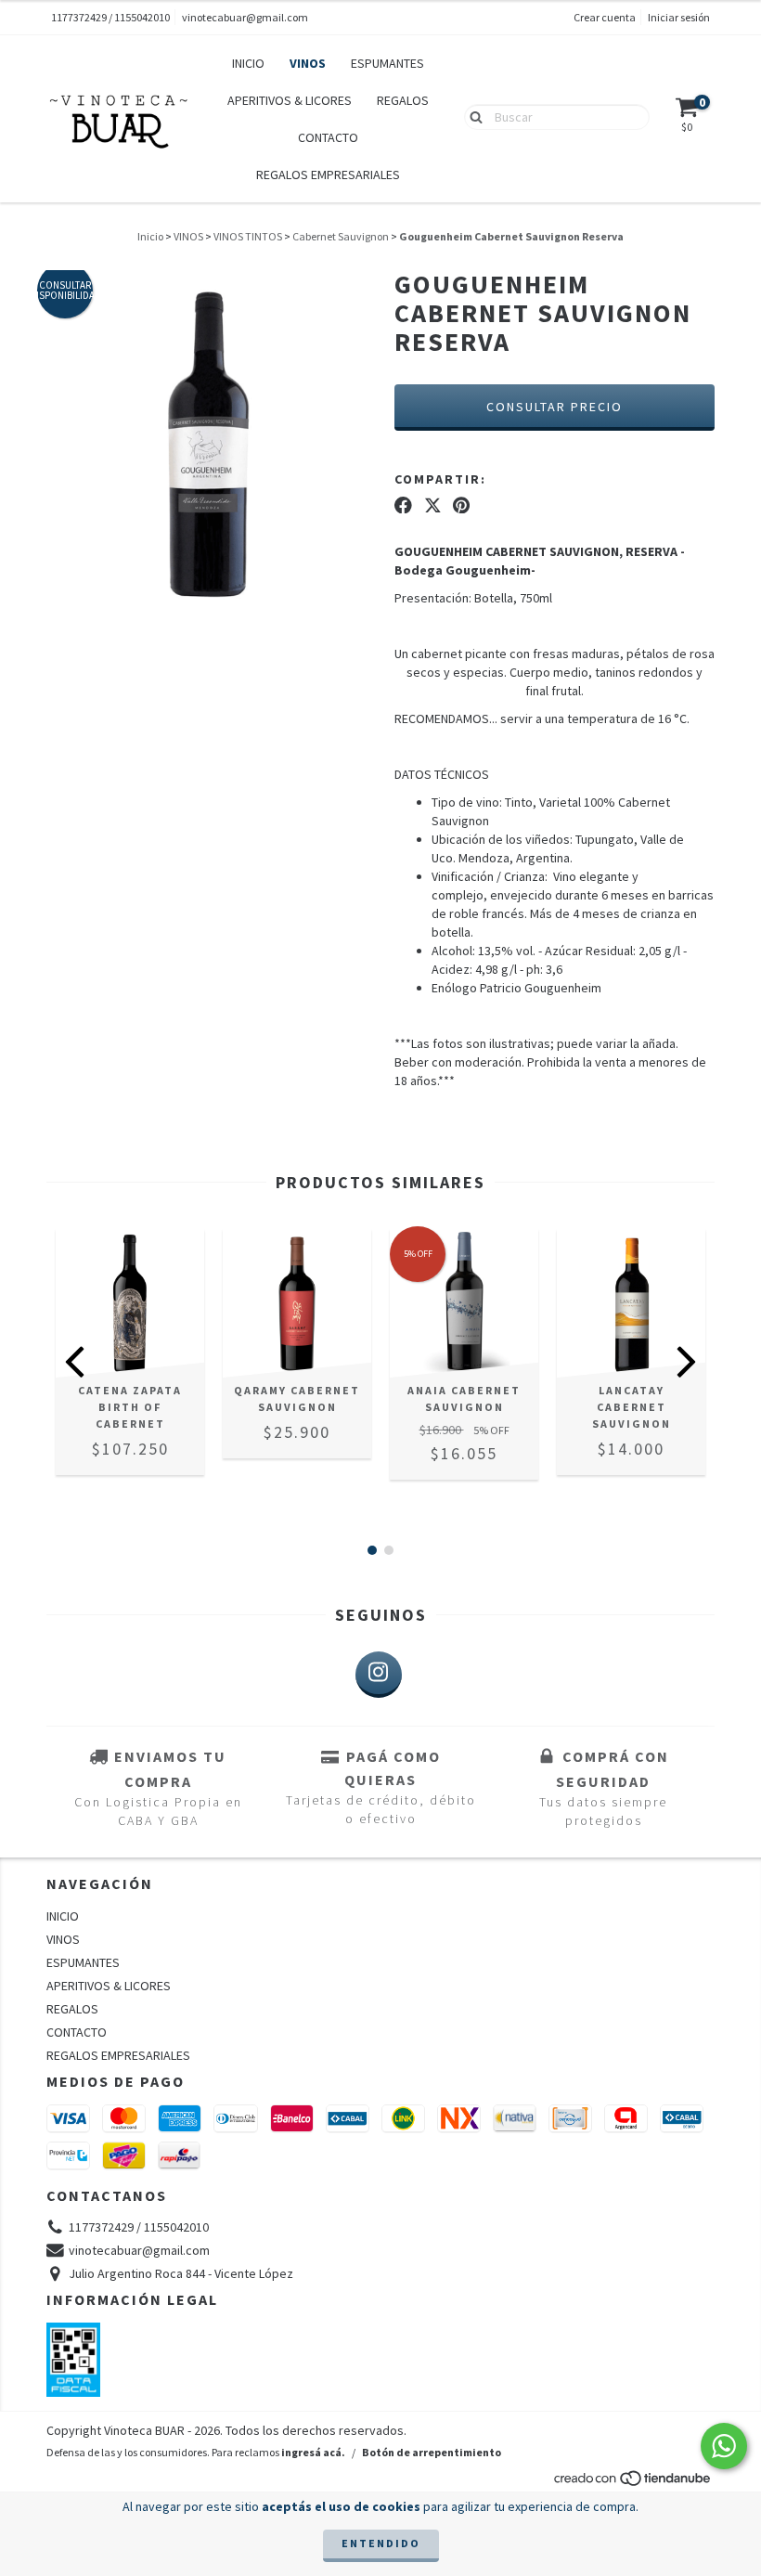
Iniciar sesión (679, 17)
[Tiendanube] (633, 2483)
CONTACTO (328, 137)
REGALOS (403, 100)
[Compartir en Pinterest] (461, 505)
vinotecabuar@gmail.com (245, 17)
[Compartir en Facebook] (403, 505)
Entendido (381, 2543)
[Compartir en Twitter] (433, 505)
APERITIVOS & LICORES (290, 100)
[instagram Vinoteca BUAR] (379, 1675)
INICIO (248, 63)
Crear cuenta (605, 17)
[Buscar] (472, 116)
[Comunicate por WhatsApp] (724, 2446)
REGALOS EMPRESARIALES (328, 175)
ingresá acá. (313, 2452)
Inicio (150, 236)
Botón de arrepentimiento (432, 2452)
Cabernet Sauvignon (341, 236)
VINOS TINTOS (248, 236)
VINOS (308, 63)
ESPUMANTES (387, 63)
